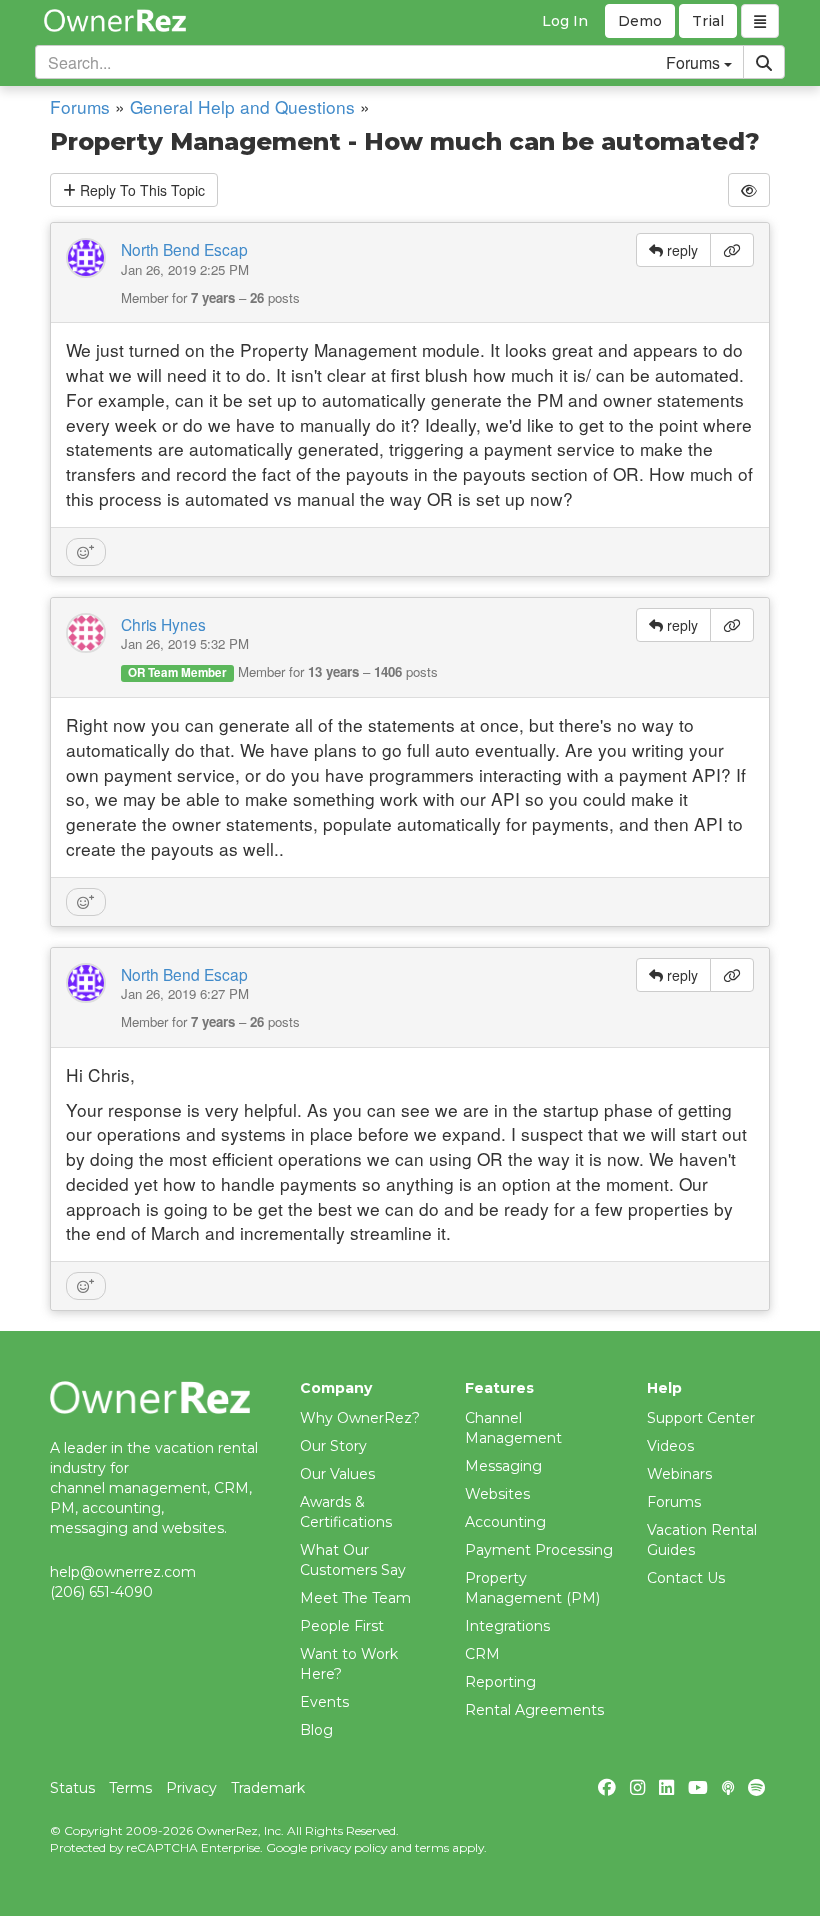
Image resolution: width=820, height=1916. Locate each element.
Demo (640, 21)
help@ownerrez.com (123, 1572)
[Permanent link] (732, 250)
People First (342, 1626)
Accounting (505, 1522)
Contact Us (686, 1578)
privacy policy (348, 1847)
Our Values (337, 1474)
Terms (130, 1788)
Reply (140, 190)
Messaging (503, 1466)
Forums (80, 106)
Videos (670, 1446)
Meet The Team (355, 1598)
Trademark (268, 1788)
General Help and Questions (242, 106)
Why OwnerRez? (360, 1418)
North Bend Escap (184, 249)
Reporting (500, 1682)
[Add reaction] (86, 552)
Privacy (191, 1788)
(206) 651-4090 (101, 1592)
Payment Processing (539, 1550)
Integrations (507, 1626)
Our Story (333, 1446)
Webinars (679, 1474)
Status (72, 1788)
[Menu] (760, 21)
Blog (316, 1730)
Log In (565, 21)
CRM (482, 1654)
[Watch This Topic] (749, 190)
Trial (708, 21)
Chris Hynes (163, 624)
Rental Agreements (534, 1710)
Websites (497, 1494)
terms (432, 1847)
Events (324, 1702)
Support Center (701, 1418)
